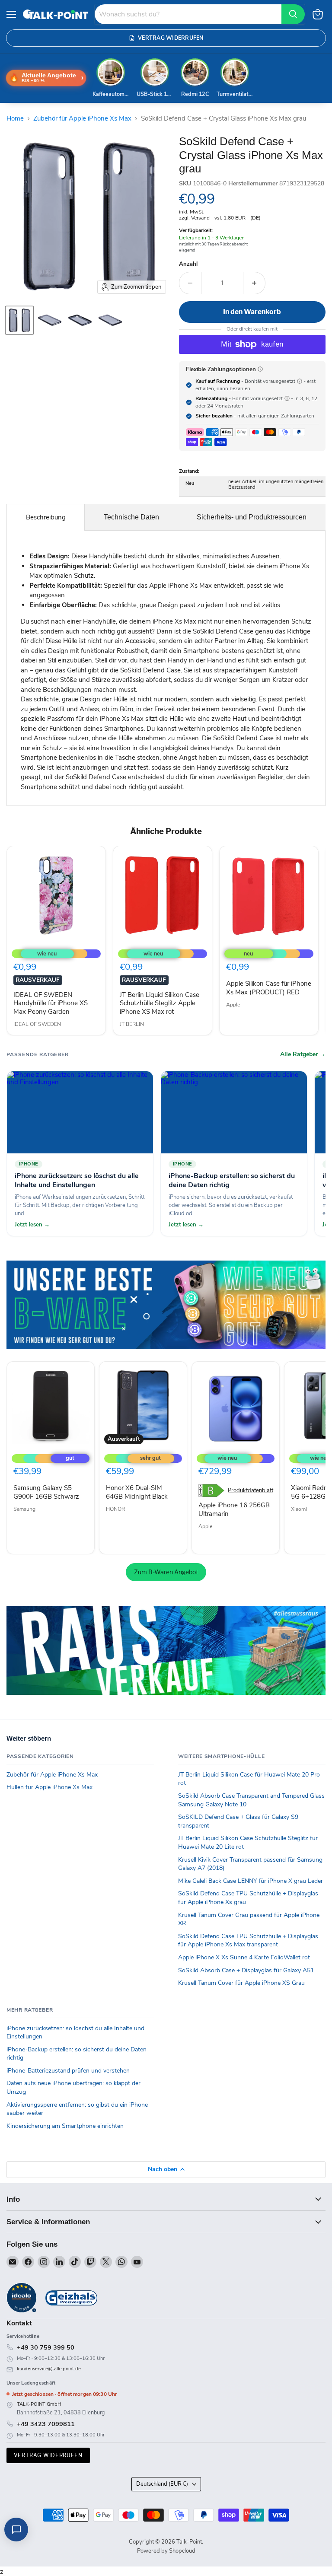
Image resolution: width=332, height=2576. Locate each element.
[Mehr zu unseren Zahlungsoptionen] (260, 369)
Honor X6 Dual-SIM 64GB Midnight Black (137, 1492)
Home (15, 119)
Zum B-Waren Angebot (166, 1572)
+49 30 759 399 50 (46, 2347)
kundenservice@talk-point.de (49, 2369)
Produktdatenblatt (251, 1491)
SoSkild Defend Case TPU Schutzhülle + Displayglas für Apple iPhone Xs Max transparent (248, 1941)
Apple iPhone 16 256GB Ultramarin (234, 1509)
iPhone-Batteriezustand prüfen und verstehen (68, 2071)
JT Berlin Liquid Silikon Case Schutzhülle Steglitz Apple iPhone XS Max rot (160, 1003)
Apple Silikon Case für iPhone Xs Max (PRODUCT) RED (269, 988)
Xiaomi (299, 1509)
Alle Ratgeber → (303, 1054)
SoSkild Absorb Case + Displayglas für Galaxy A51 (246, 1970)
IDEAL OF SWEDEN (37, 1024)
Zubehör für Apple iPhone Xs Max (82, 119)
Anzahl (188, 264)
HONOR (115, 1509)
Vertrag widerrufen (48, 2455)
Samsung (24, 1509)
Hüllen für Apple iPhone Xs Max (49, 1787)
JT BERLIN (132, 1024)
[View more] (166, 1305)
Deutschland (162, 2484)
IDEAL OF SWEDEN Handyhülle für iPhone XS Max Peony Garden (51, 1003)
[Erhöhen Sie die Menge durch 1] (254, 283)
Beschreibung (46, 517)
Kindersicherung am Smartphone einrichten (65, 2126)
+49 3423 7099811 (46, 2424)
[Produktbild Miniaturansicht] (19, 320)
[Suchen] (293, 14)
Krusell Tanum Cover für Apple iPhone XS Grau (241, 1983)
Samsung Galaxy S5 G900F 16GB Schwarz (46, 1492)
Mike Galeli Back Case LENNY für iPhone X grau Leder (251, 1881)
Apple (233, 1005)
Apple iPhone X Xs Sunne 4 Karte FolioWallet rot (244, 1957)
